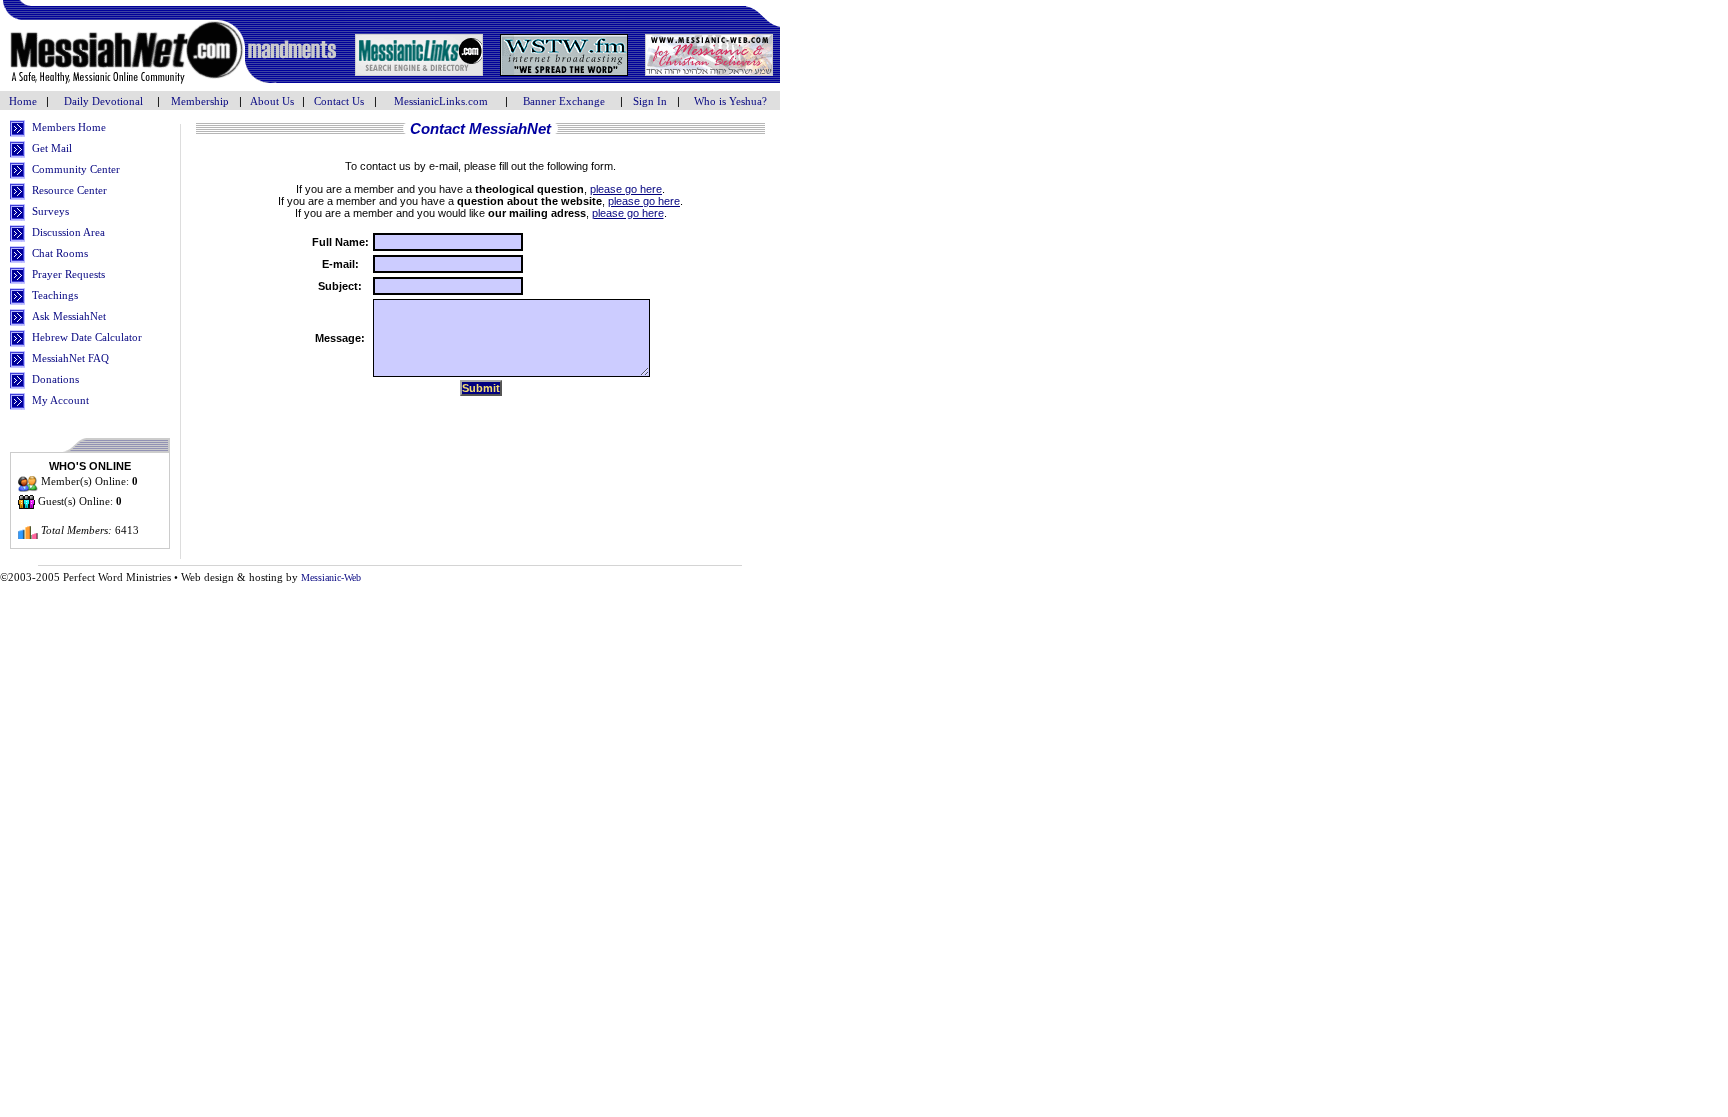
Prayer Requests (68, 274)
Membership (200, 101)
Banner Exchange (564, 101)
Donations (55, 379)
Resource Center (69, 190)
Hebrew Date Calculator (87, 337)
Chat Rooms (60, 253)
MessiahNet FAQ (70, 358)
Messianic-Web (331, 577)
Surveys (50, 211)
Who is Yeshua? (730, 101)
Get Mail (52, 148)
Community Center (76, 169)
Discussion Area (68, 232)
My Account (60, 400)
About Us (272, 101)
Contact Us (339, 101)
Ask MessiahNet (69, 316)
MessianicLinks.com (441, 101)
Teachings (55, 295)
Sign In (650, 101)
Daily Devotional (103, 101)
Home (24, 101)
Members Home (69, 127)
